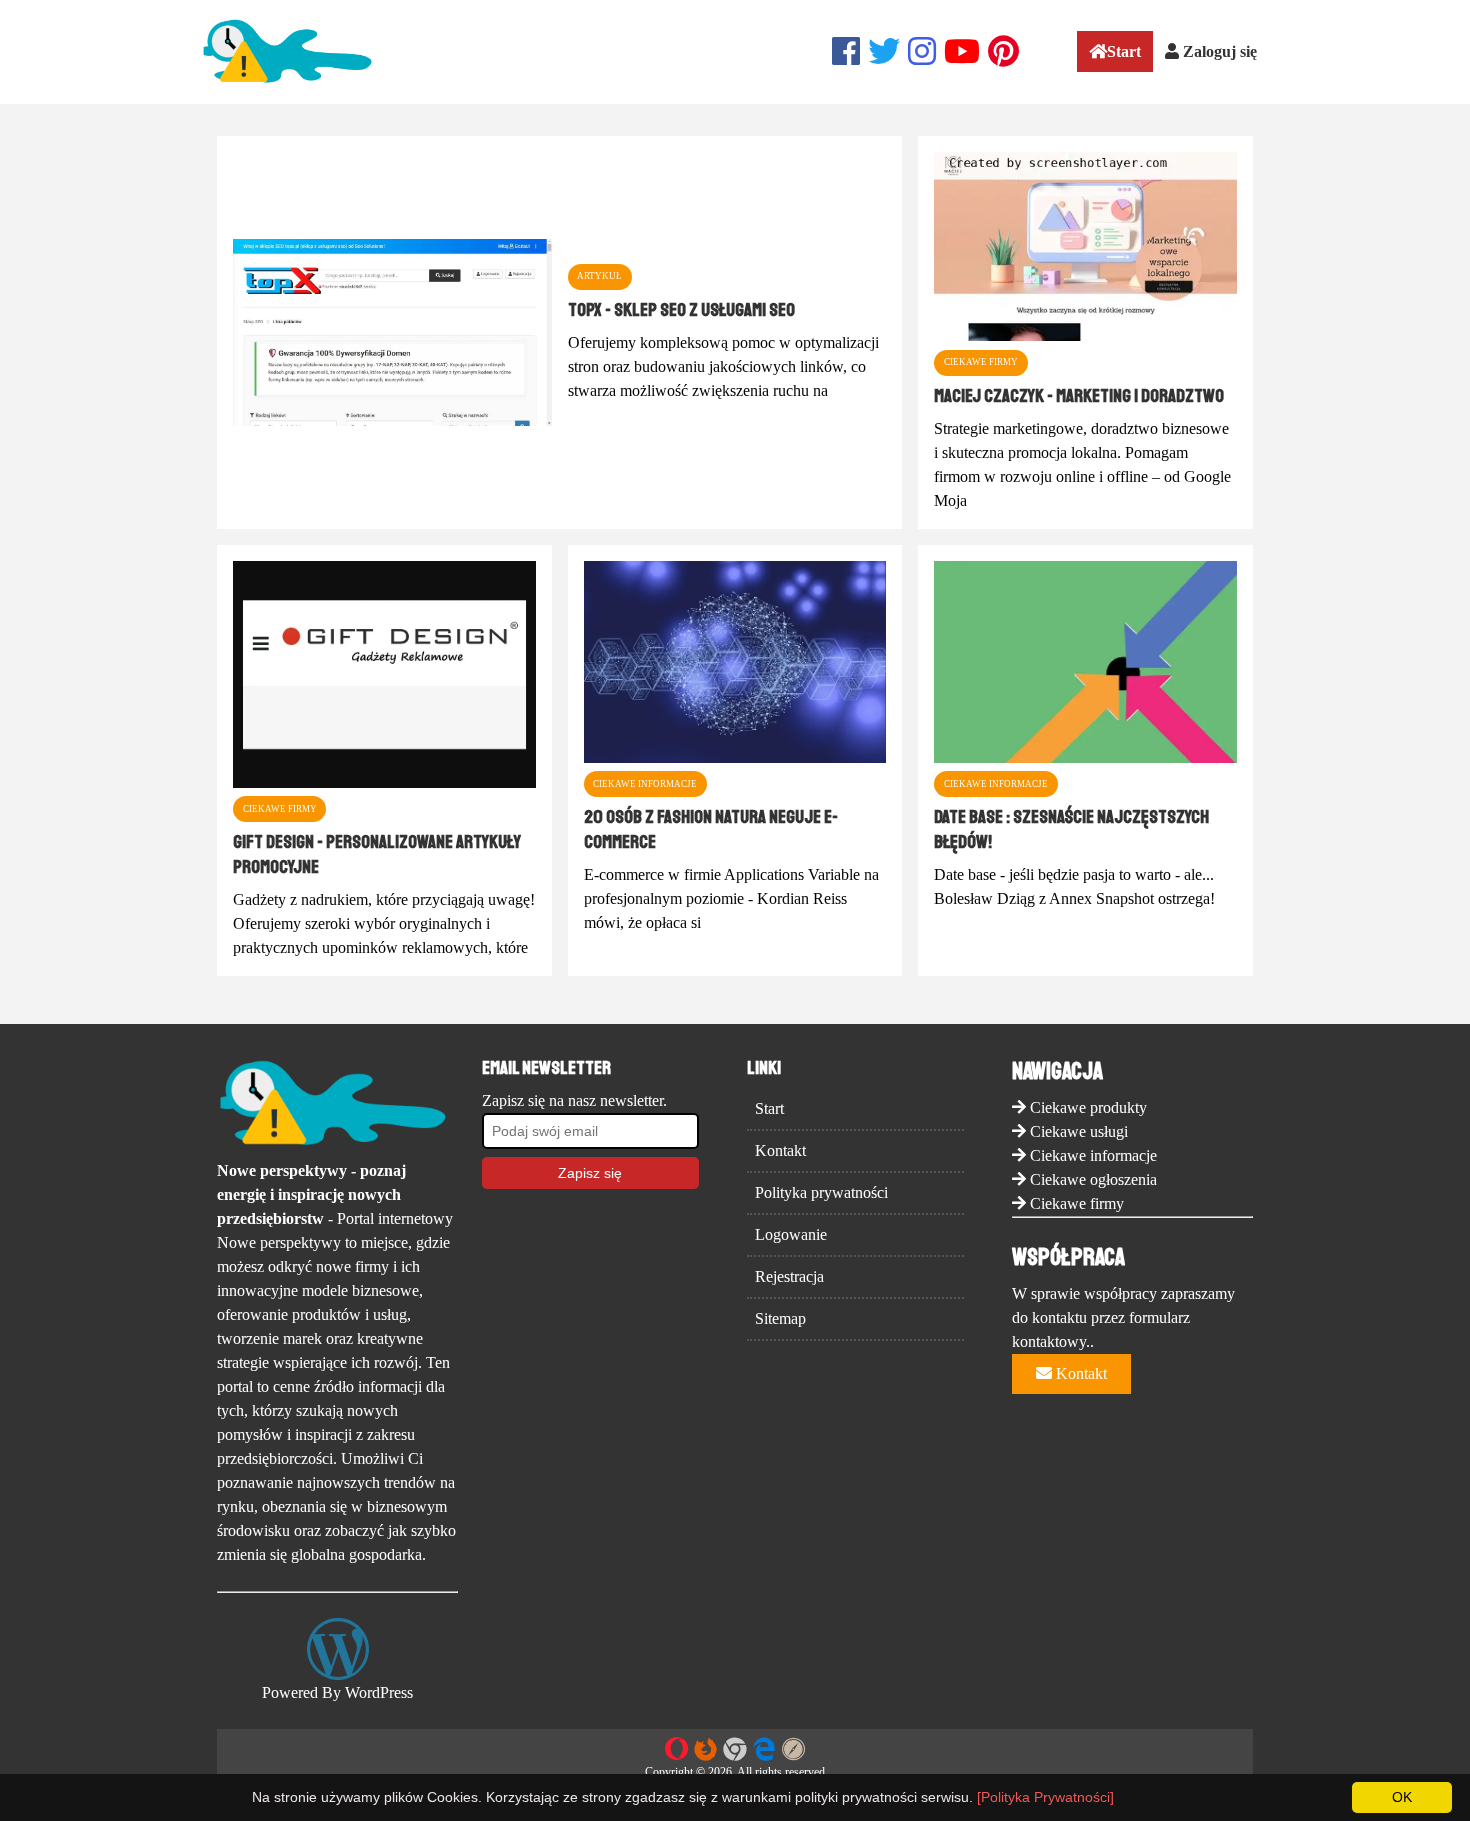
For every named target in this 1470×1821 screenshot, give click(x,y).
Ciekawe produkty (1088, 1107)
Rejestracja (789, 1276)
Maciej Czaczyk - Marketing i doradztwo (1079, 396)
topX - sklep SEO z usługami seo (681, 310)
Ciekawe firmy (1077, 1203)
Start (1124, 51)
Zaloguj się (1218, 51)
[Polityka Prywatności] (1045, 1797)
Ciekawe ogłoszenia (1093, 1179)
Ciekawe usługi (1079, 1131)
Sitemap (780, 1318)
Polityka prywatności (821, 1192)
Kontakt (780, 1150)
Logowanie (791, 1234)
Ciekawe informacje (1093, 1155)
